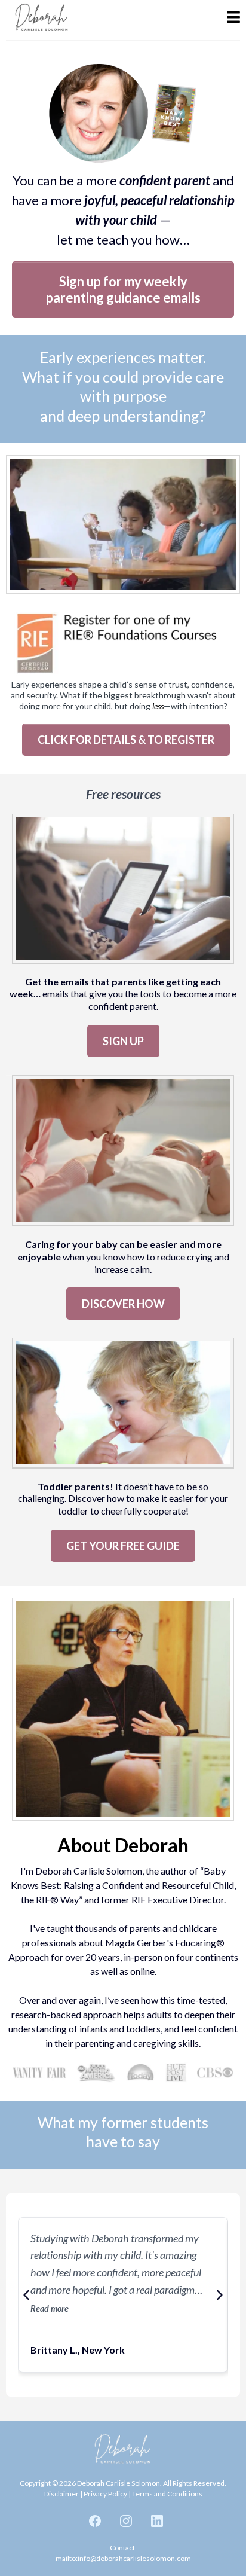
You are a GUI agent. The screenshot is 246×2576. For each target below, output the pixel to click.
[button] (233, 19)
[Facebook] (95, 2521)
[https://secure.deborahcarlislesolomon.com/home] (42, 19)
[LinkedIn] (157, 2521)
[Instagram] (126, 2521)
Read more (50, 2308)
